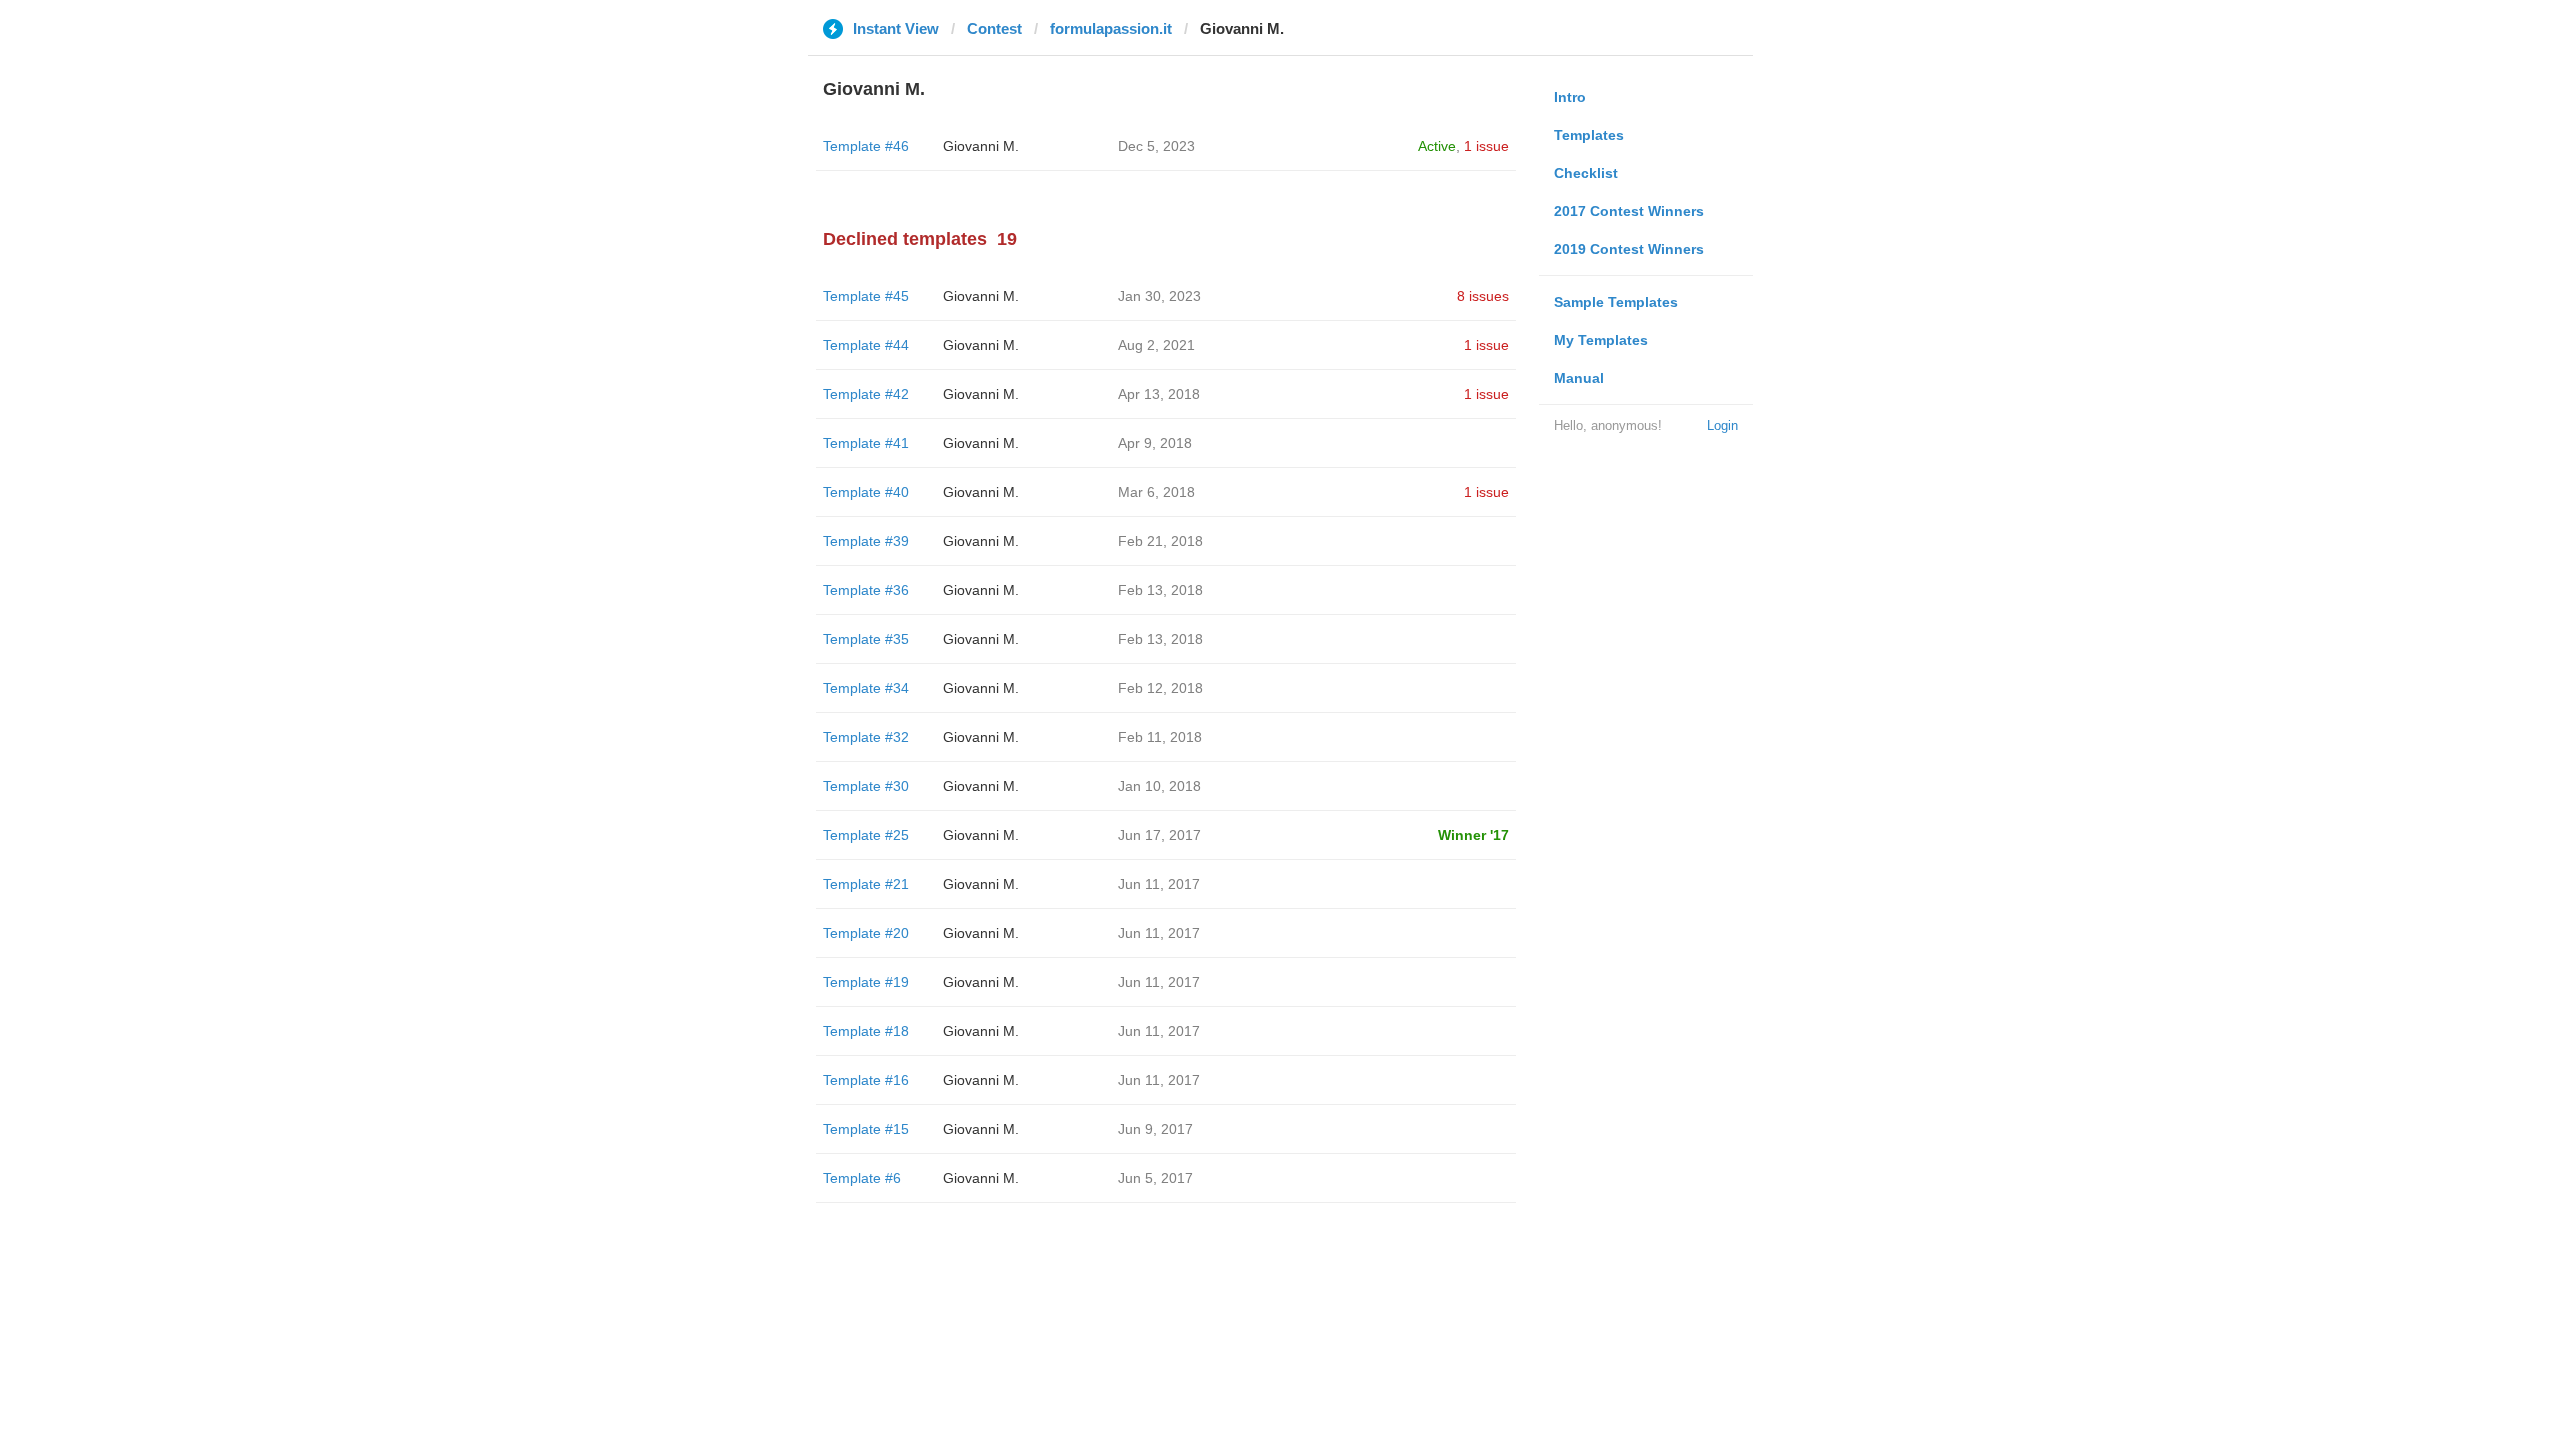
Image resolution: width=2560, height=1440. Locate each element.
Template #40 (866, 492)
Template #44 (866, 345)
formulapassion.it (1111, 28)
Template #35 (866, 639)
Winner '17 (1473, 835)
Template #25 (866, 835)
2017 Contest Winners (1629, 211)
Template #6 (862, 1178)
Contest (994, 28)
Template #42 (866, 394)
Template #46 (866, 146)
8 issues (1483, 296)
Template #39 (866, 541)
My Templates (1601, 340)
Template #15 (866, 1129)
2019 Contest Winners (1629, 249)
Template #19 (866, 982)
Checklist (1586, 173)
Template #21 (866, 884)
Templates (1589, 135)
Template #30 (866, 786)
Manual (1579, 378)
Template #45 (866, 296)
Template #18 (866, 1031)
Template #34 (866, 688)
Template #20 (866, 933)
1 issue (1486, 146)
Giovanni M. (981, 146)
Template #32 (866, 737)
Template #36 (866, 590)
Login (1722, 425)
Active (1437, 146)
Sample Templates (1616, 302)
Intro (1570, 97)
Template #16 (866, 1080)
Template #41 (866, 443)
